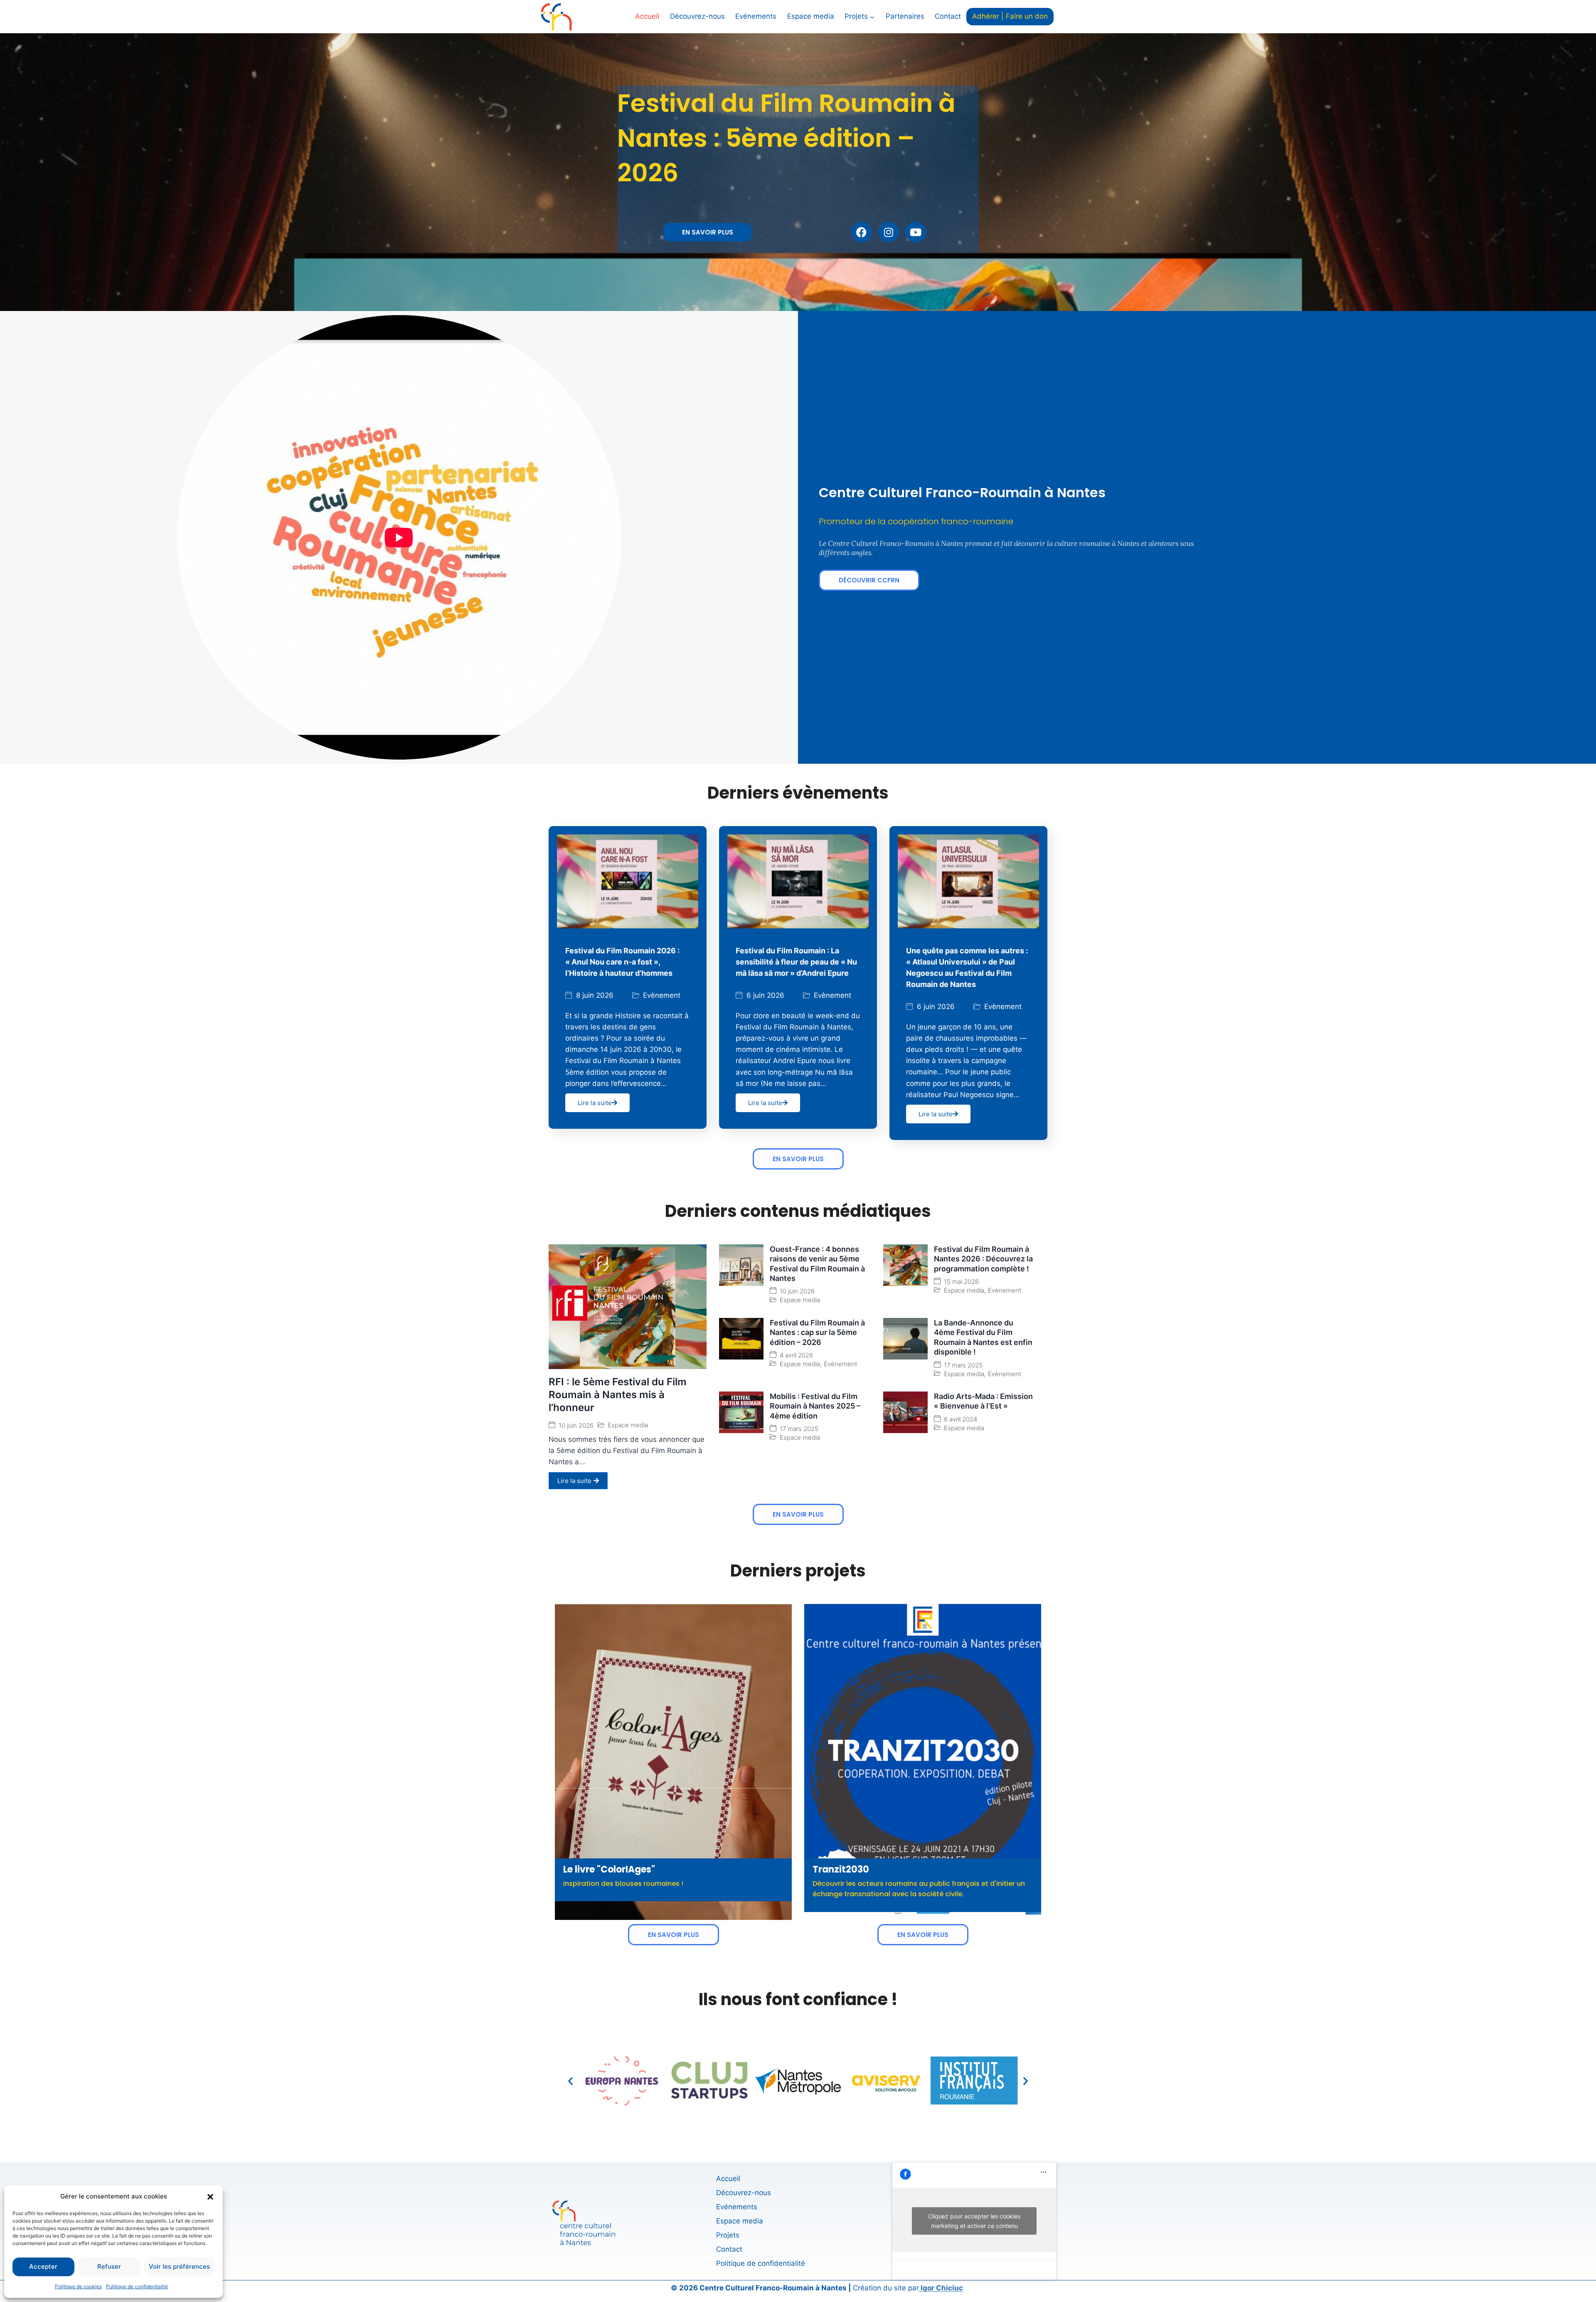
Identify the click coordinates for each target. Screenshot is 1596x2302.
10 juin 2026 (576, 1425)
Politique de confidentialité (137, 2286)
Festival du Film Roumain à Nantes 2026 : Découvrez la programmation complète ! (983, 1259)
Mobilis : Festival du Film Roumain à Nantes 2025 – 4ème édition (815, 1406)
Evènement (662, 996)
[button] (210, 2196)
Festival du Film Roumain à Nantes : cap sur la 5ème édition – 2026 (817, 1332)
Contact (948, 16)
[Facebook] (862, 232)
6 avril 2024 (961, 1419)
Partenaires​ (905, 16)
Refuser (109, 2266)
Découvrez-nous (697, 16)
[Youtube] (916, 232)
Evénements (756, 16)
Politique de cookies (78, 2286)
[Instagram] (889, 232)
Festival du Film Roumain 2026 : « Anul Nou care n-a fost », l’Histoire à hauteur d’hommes (622, 962)
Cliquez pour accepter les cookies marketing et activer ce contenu (974, 2221)
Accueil (647, 16)
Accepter (43, 2266)
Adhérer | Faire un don (1010, 16)
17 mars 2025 (963, 1365)
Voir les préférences (179, 2266)
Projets (728, 2235)
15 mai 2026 (961, 1282)
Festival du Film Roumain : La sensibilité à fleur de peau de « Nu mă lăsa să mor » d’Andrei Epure (796, 962)
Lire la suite (595, 1103)
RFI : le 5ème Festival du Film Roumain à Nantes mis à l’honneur (618, 1395)
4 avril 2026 (796, 1355)
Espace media (811, 16)
